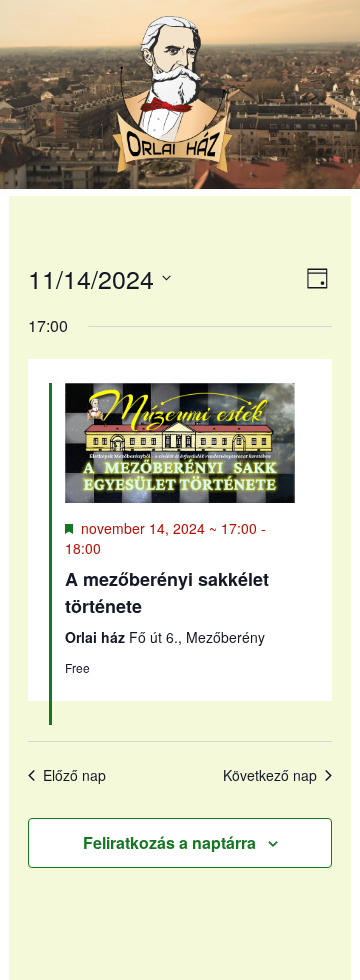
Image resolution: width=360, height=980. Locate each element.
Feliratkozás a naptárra (169, 842)
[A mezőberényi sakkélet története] (180, 443)
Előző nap (74, 775)
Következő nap (270, 775)
